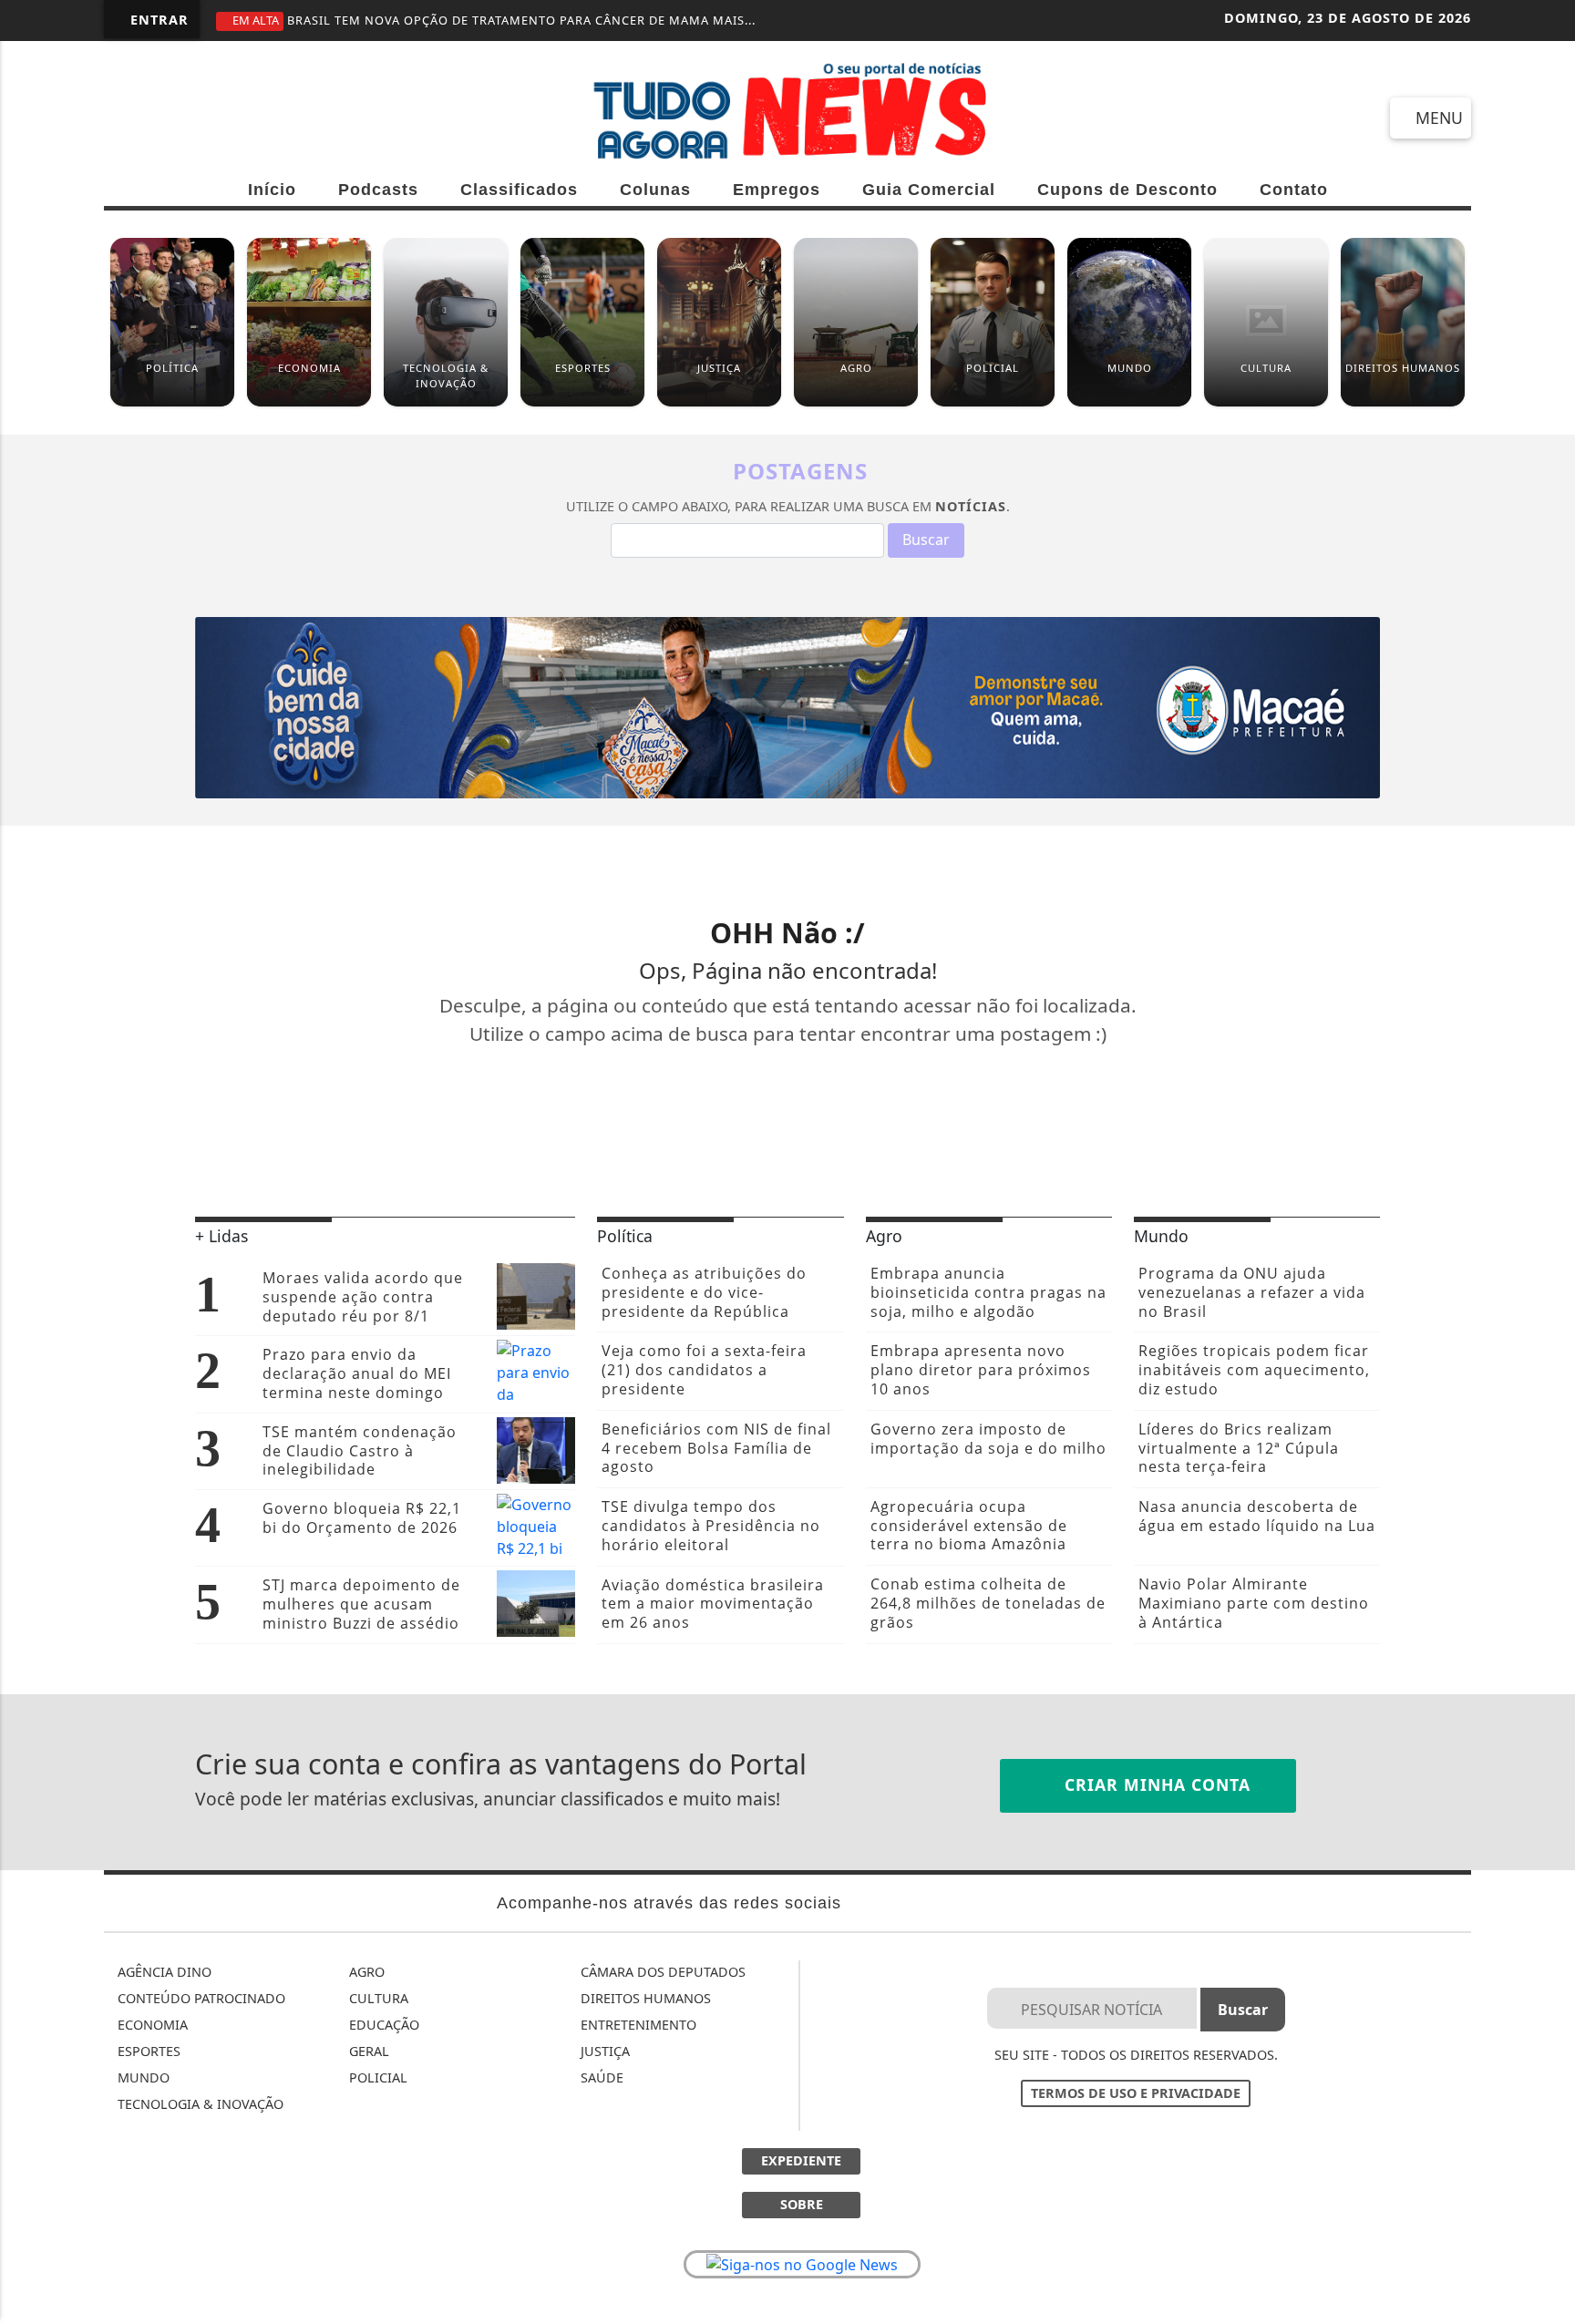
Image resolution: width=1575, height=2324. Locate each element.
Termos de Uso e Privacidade (1136, 2093)
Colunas (655, 190)
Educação (382, 2025)
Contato (1294, 190)
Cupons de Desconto (1127, 190)
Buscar (926, 540)
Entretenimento (637, 2025)
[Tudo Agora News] (787, 109)
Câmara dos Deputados (661, 1972)
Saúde (600, 2077)
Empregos (777, 190)
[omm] (787, 706)
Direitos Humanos (644, 1998)
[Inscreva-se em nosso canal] (192, 117)
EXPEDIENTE (801, 2160)
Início (272, 190)
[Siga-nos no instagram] (257, 117)
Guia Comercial (929, 190)
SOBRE (802, 2204)
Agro (365, 1972)
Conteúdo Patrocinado (200, 1998)
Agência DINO (163, 1972)
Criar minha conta (1155, 1784)
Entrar (157, 20)
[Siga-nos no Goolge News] (802, 2265)
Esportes (147, 2051)
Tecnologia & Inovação (199, 2104)
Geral (367, 2051)
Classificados (519, 190)
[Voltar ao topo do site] (1549, 1394)
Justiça (603, 2051)
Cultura (377, 1998)
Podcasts (378, 190)
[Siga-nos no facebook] (126, 117)
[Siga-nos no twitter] (323, 117)
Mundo (142, 2077)
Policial (376, 2077)
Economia (151, 2025)
